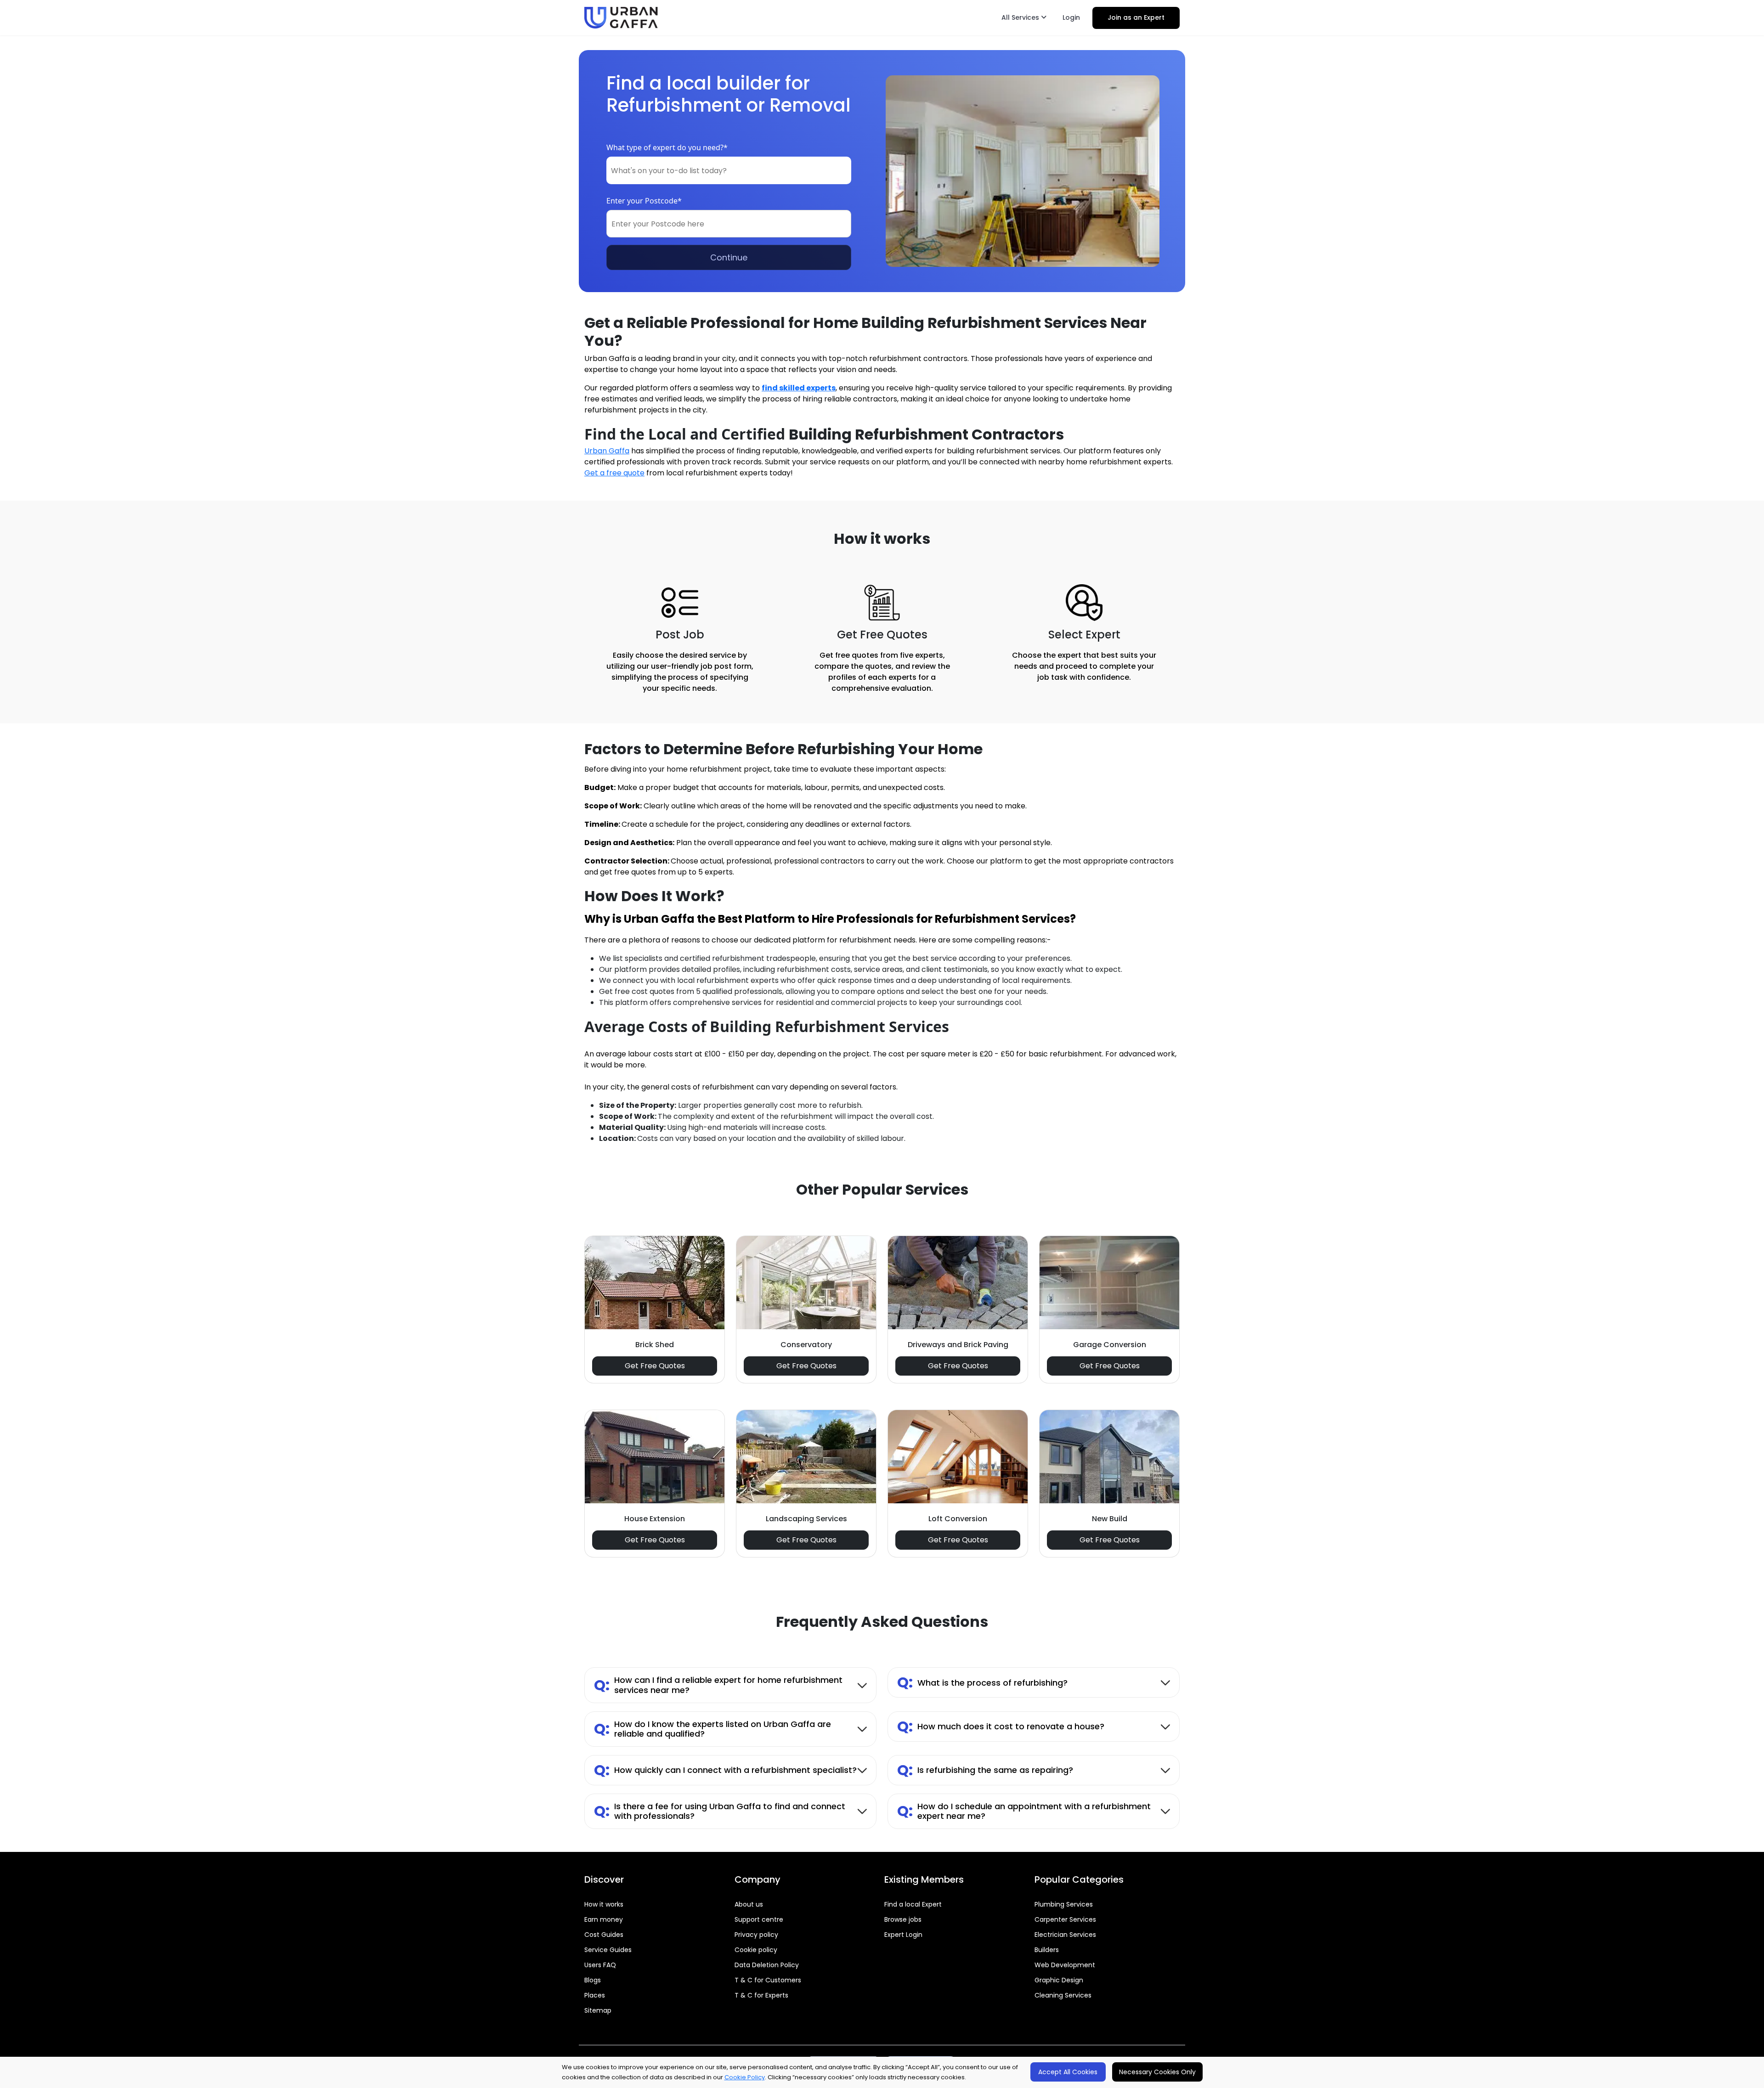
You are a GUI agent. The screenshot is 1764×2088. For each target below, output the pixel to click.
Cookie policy (756, 1950)
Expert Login (903, 1935)
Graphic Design (1059, 1980)
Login (1071, 17)
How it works (604, 1904)
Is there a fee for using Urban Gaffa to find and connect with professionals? (720, 1811)
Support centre (759, 1919)
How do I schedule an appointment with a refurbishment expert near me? (1024, 1811)
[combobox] (729, 170)
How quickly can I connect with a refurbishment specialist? (725, 1770)
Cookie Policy (745, 2077)
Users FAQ (600, 1965)
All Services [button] (1021, 17)
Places (595, 1995)
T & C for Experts (761, 1995)
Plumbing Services (1064, 1904)
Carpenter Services (1065, 1919)
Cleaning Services (1063, 1995)
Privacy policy (756, 1935)
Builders (1047, 1950)
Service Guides (608, 1950)
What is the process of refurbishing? (982, 1682)
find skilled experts (799, 388)
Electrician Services (1065, 1935)
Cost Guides (604, 1935)
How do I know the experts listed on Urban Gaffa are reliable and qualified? (712, 1729)
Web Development (1065, 1965)
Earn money (604, 1919)
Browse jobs (903, 1919)
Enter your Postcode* (644, 201)
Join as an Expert (1136, 17)
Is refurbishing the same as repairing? (985, 1770)
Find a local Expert (913, 1904)
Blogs (593, 1980)
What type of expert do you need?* (667, 147)
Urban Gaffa (607, 451)
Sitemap (598, 2010)
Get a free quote (614, 473)
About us (749, 1904)
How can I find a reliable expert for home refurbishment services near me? (718, 1685)
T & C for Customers (768, 1980)
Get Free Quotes (655, 1366)
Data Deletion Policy (767, 1965)
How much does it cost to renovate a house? (1001, 1726)
